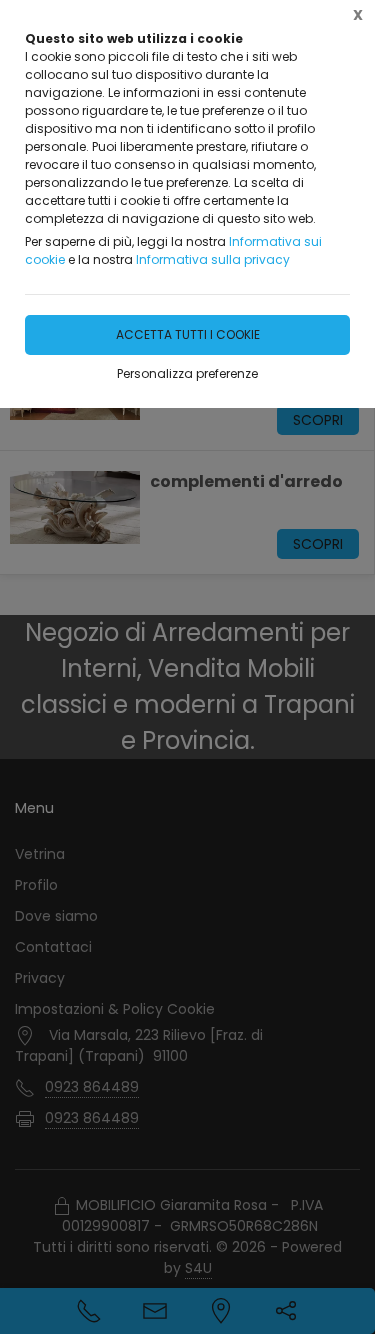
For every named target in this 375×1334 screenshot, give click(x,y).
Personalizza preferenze (187, 373)
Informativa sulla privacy (213, 259)
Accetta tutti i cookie (188, 334)
